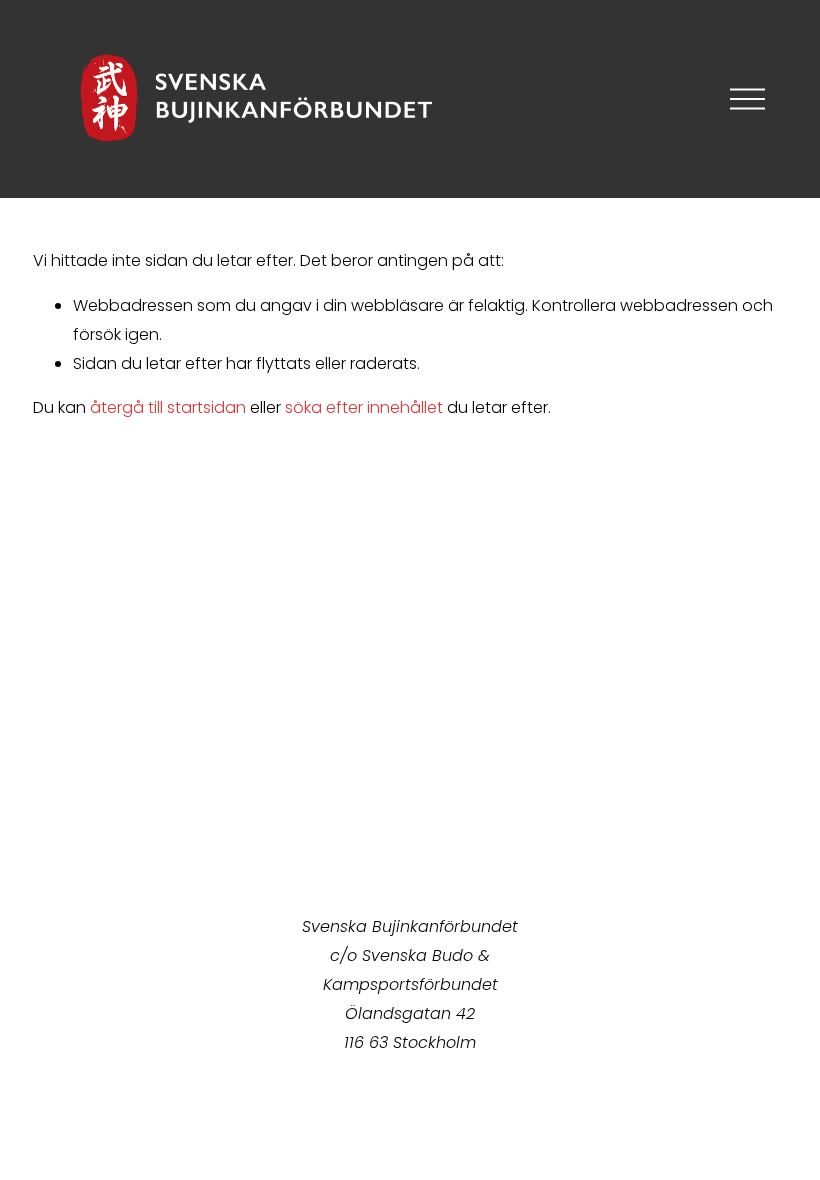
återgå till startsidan (168, 407)
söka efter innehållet (364, 407)
